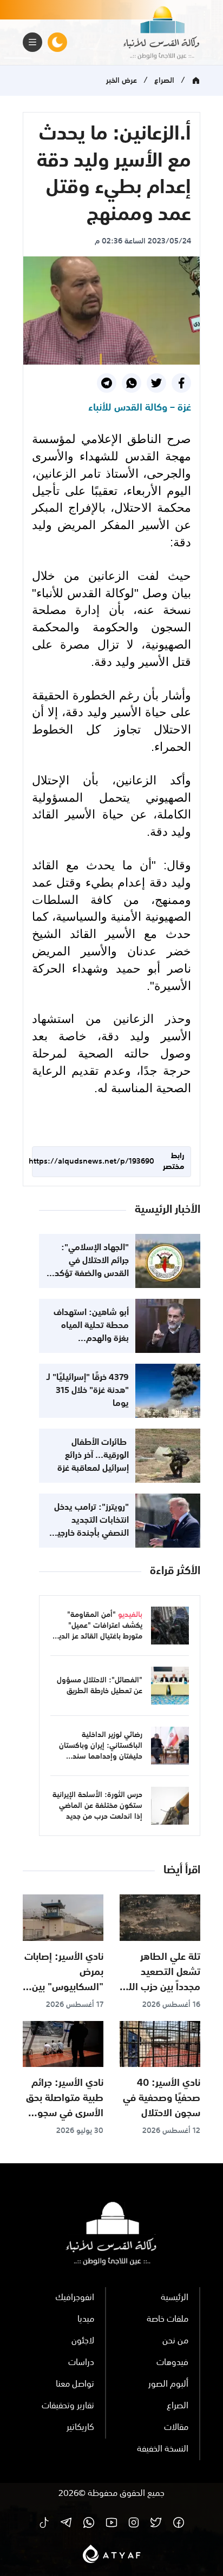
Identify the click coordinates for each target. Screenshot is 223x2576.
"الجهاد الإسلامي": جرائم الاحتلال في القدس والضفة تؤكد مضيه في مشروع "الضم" (92, 1274)
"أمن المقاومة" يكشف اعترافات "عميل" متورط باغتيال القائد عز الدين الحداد (98, 1631)
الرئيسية (175, 2298)
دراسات (81, 2363)
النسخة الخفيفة (163, 2449)
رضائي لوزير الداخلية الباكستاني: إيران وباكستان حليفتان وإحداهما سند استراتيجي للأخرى (101, 1751)
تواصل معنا (75, 2385)
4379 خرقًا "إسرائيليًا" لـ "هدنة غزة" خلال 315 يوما (88, 1391)
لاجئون (83, 2341)
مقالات (176, 2428)
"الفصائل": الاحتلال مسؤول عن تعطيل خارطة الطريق (100, 1686)
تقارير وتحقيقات (68, 2406)
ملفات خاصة (168, 2320)
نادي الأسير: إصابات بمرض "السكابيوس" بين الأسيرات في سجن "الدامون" (64, 1987)
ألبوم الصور (168, 2385)
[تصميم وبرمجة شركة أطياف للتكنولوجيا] (112, 2554)
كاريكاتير (80, 2428)
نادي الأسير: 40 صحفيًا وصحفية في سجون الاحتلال (162, 2098)
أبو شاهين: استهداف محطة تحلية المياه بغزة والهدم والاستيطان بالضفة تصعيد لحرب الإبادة (91, 1339)
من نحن (175, 2341)
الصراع (164, 81)
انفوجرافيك (75, 2298)
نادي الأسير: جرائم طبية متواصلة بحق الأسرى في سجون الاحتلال (65, 2106)
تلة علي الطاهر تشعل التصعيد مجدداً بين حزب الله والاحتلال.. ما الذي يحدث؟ (162, 1987)
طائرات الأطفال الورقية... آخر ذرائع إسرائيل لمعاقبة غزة (93, 1456)
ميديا (86, 2320)
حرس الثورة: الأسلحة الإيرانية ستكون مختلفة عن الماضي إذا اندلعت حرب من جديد (97, 1806)
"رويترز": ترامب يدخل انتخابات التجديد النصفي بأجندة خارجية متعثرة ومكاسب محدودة (91, 1534)
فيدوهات (172, 2363)
